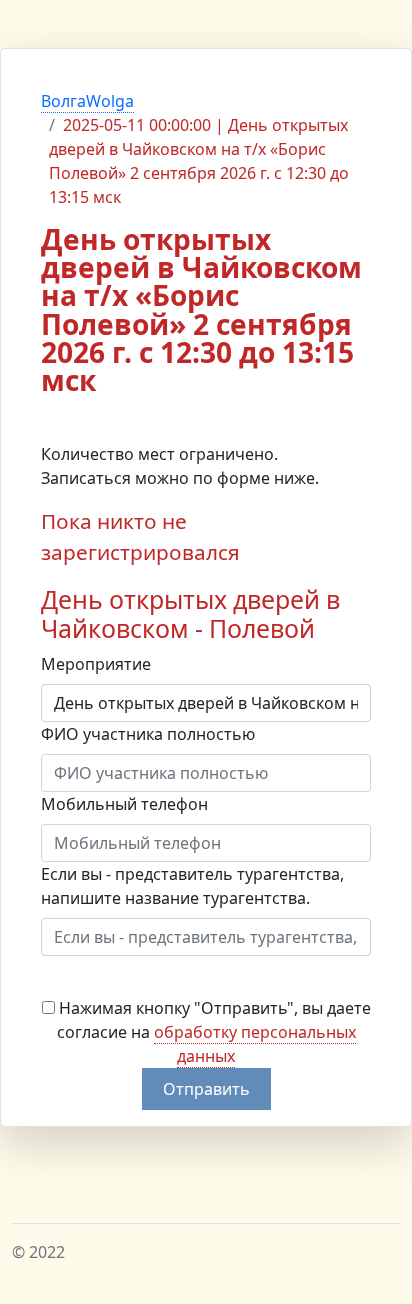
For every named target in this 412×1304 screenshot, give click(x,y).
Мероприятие (96, 664)
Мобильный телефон (124, 804)
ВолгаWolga (87, 101)
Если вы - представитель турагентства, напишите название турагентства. (192, 886)
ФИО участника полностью (148, 734)
